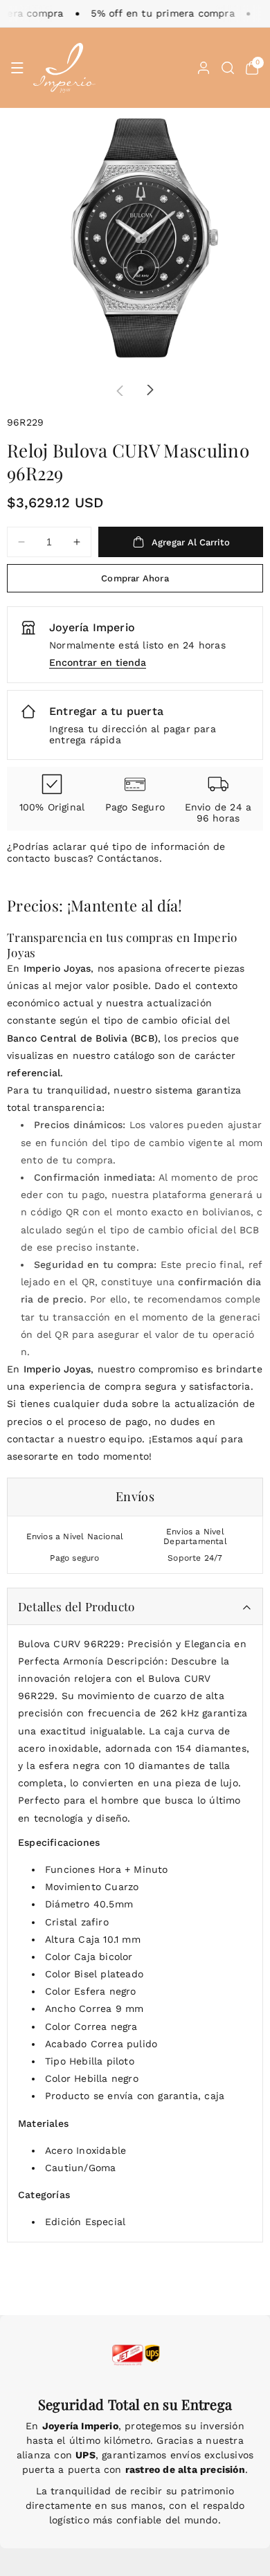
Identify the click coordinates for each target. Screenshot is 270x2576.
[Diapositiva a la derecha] (150, 390)
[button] (17, 68)
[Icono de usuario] (204, 68)
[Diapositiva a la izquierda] (120, 390)
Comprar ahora (135, 578)
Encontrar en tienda (98, 662)
